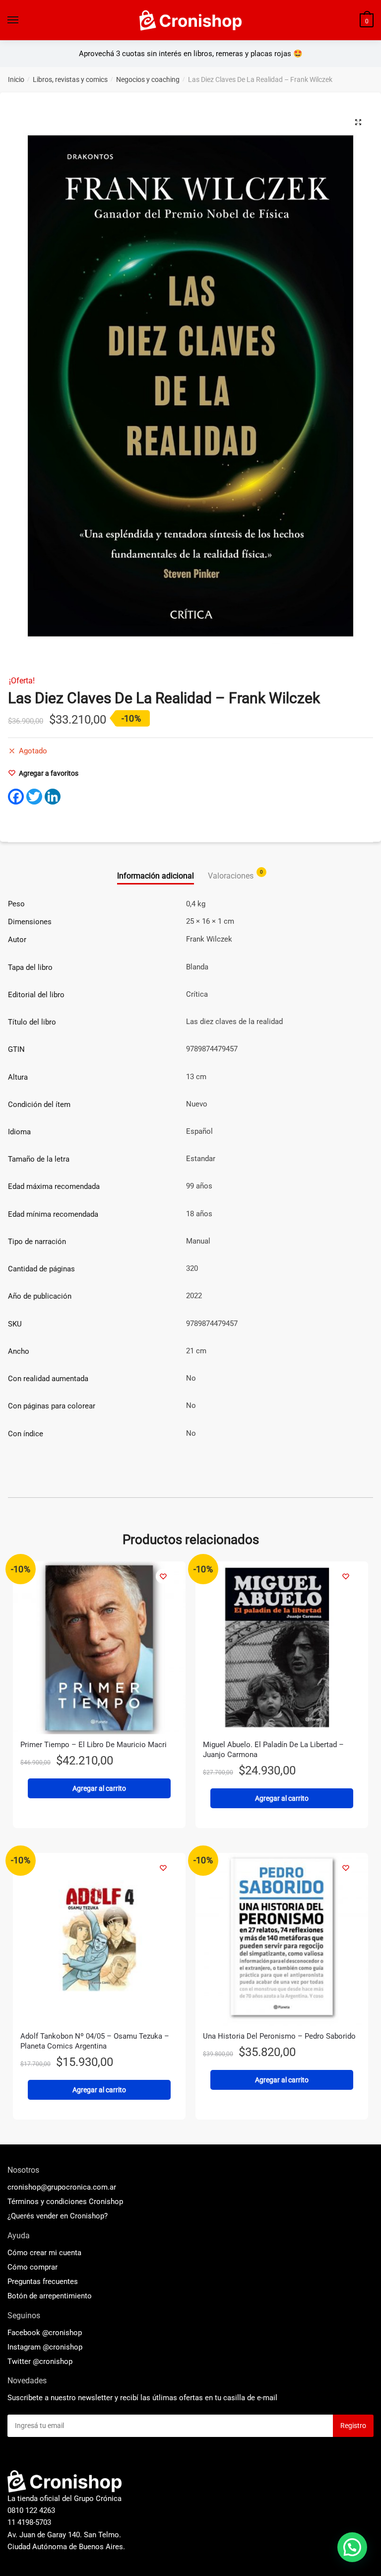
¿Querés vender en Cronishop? (58, 2216)
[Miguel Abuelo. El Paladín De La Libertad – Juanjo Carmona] (282, 1648)
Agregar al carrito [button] (99, 1788)
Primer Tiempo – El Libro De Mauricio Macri (94, 1745)
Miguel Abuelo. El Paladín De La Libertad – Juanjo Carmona (273, 1750)
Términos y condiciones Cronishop (65, 2202)
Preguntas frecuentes (43, 2282)
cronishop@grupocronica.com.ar (62, 2187)
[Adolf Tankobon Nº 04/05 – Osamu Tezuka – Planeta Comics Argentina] (99, 1939)
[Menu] (13, 20)
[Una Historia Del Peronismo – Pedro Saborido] (282, 1939)
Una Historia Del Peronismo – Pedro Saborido (279, 2036)
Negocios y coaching (148, 79)
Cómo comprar (32, 2267)
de (50, 2296)
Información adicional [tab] (156, 876)
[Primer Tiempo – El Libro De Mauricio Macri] (99, 1648)
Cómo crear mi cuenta (44, 2253)
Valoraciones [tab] (231, 875)
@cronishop (62, 2333)
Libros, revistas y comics (70, 79)
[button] (358, 122)
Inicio (16, 79)
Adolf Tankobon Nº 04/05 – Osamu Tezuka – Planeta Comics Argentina (95, 2041)
